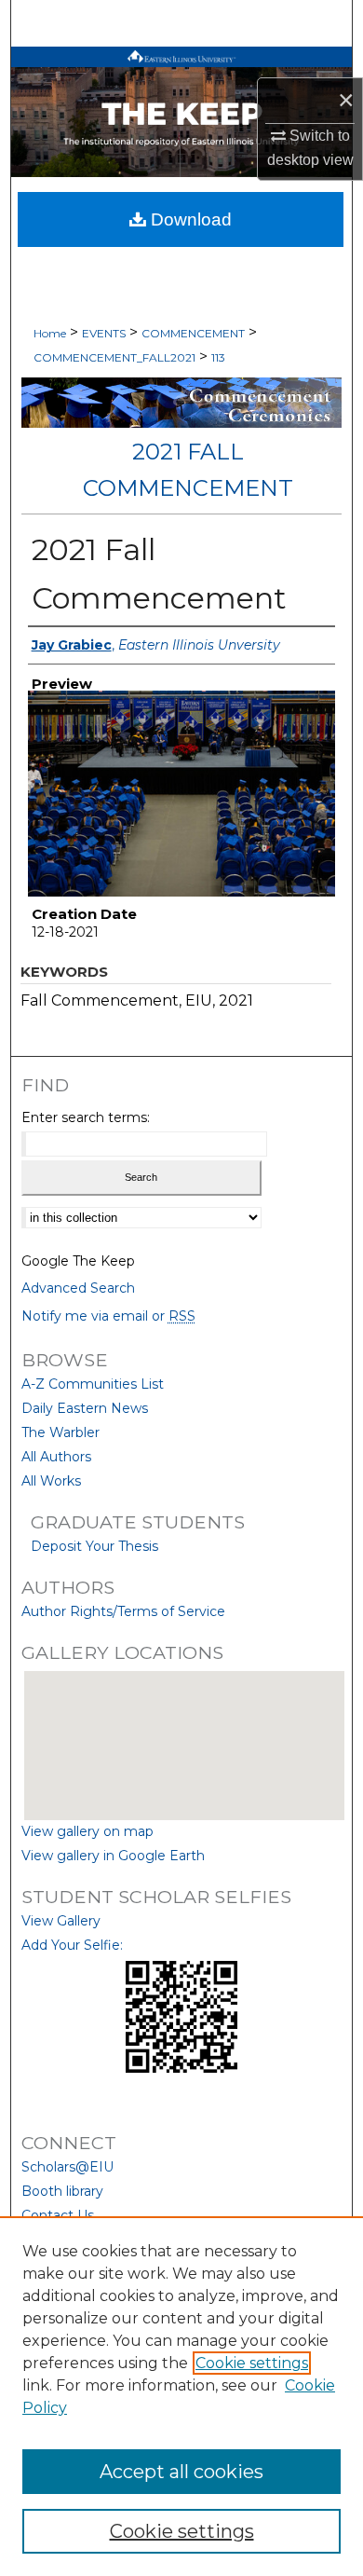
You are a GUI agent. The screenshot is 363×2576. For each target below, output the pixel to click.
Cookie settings (252, 2363)
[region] (181, 2396)
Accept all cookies (181, 2472)
